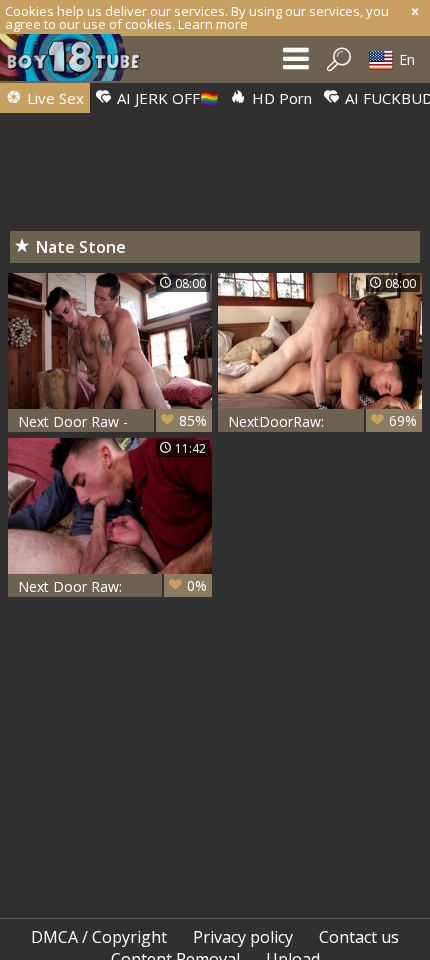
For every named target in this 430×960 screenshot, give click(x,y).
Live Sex (53, 98)
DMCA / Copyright (99, 937)
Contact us (359, 937)
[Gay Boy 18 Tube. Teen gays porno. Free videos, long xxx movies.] (80, 62)
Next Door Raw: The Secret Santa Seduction (112, 586)
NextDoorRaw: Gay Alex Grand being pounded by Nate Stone (322, 421)
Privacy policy (243, 937)
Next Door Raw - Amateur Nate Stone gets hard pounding (112, 421)
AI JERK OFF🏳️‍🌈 (166, 98)
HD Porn (280, 98)
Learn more (213, 24)
